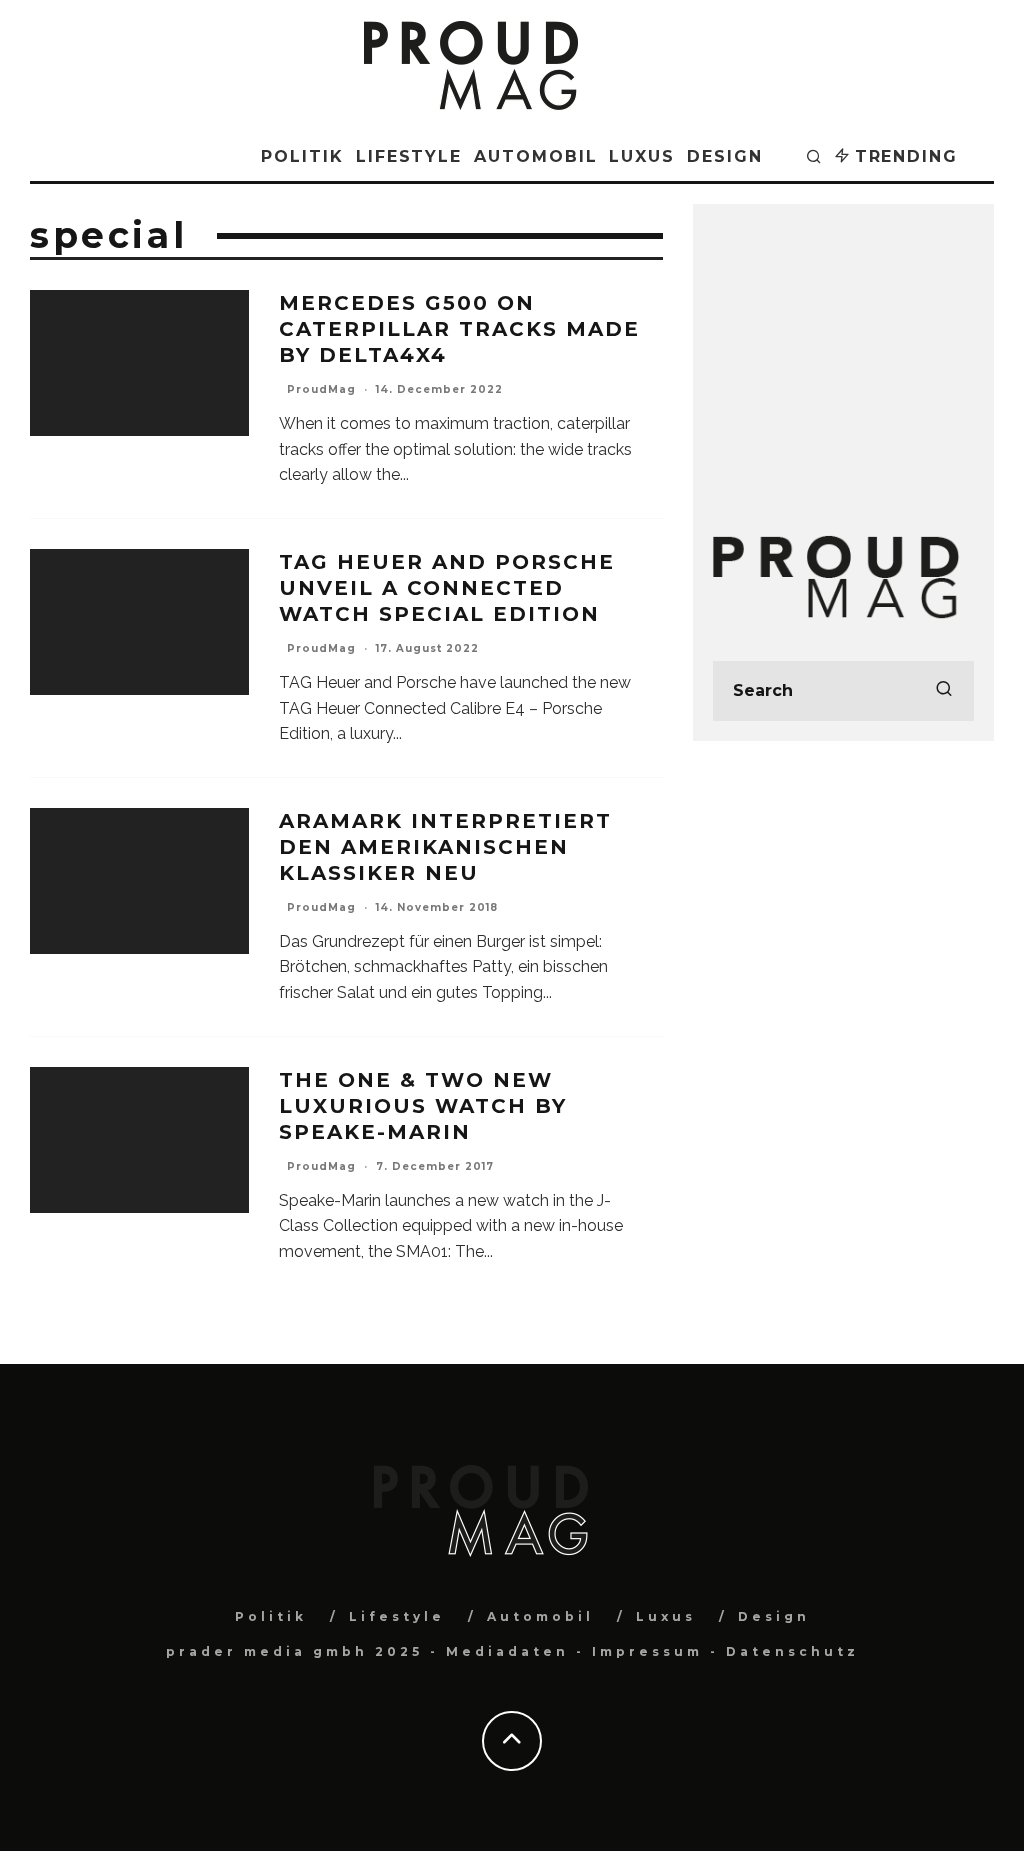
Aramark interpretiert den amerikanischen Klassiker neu (445, 847)
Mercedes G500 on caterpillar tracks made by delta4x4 (459, 329)
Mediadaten (507, 1651)
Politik (302, 156)
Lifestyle (409, 156)
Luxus (642, 156)
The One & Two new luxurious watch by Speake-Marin (423, 1106)
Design (725, 156)
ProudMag (321, 389)
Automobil (535, 156)
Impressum (647, 1651)
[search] (944, 691)
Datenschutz (792, 1651)
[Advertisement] (843, 349)
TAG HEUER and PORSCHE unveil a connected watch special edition (447, 588)
